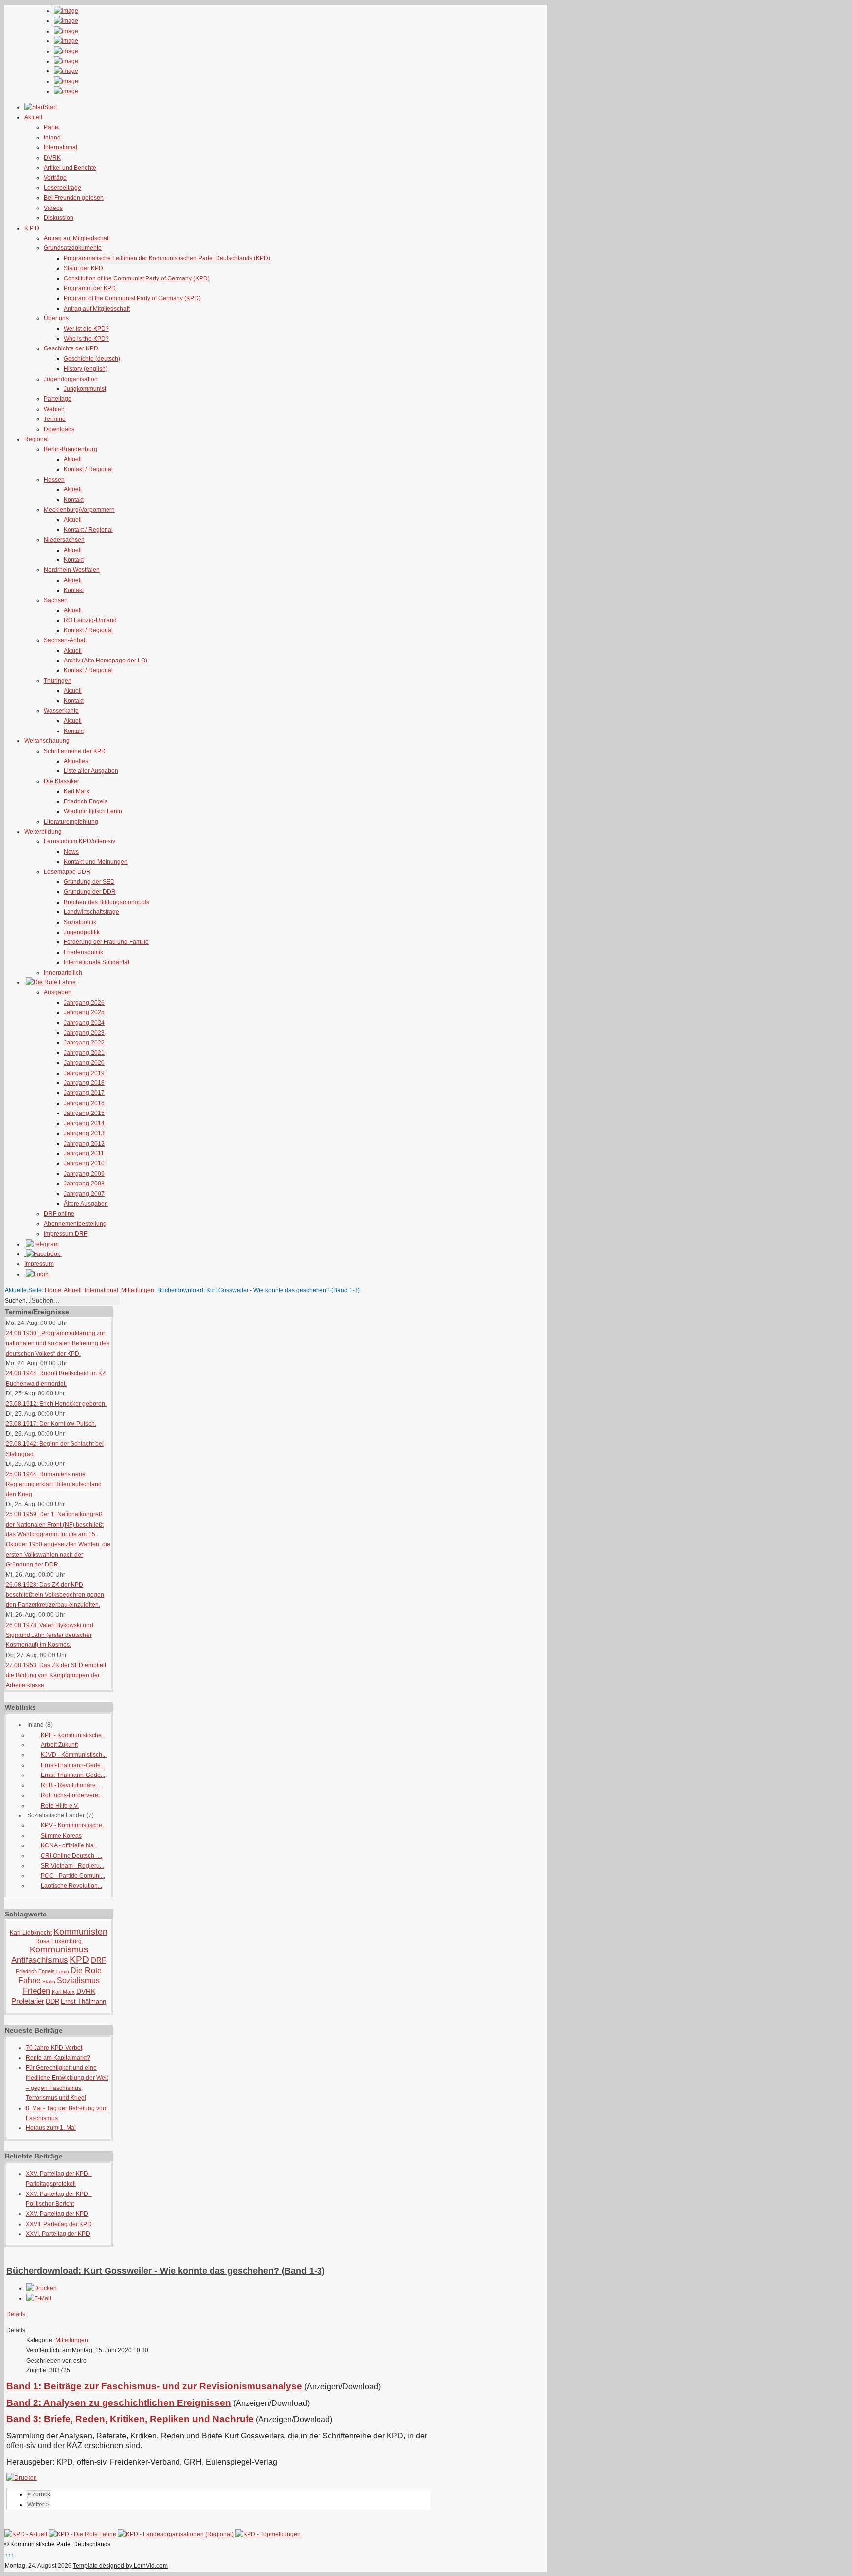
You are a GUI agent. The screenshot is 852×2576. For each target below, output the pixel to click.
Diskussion (59, 218)
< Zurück (39, 2494)
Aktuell (73, 459)
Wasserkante (61, 711)
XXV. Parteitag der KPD (57, 2214)
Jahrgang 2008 (84, 1184)
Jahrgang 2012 (84, 1144)
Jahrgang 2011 (84, 1153)
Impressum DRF (66, 1234)
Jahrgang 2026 (84, 1003)
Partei (52, 127)
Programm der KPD (90, 288)
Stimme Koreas (61, 1836)
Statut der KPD (83, 268)
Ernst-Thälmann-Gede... (73, 1765)
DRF (98, 1960)
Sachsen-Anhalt (65, 640)
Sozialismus (78, 1980)
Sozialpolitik (80, 922)
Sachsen (56, 600)
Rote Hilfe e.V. (60, 1806)
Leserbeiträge (63, 188)
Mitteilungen (138, 1290)
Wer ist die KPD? (86, 329)
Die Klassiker (62, 781)
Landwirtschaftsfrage (91, 912)
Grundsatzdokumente (73, 248)
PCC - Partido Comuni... (73, 1876)
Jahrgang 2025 (84, 1012)
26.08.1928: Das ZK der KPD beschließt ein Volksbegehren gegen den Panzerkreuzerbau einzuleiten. (55, 1595)
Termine (55, 419)
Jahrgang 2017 (84, 1093)
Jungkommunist (85, 389)
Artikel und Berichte (70, 168)
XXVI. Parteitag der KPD (58, 2234)
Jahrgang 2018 (84, 1083)
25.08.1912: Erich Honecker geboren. (56, 1404)
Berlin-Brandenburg (71, 449)
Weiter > (38, 2505)
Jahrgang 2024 (84, 1023)
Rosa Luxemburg (59, 1941)
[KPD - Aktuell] (26, 2534)
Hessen (54, 480)
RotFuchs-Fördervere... (72, 1795)
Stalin (49, 1981)
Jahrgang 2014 (84, 1123)
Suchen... (18, 1301)
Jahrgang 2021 (84, 1053)
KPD (79, 1960)
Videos (53, 208)
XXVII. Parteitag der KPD (59, 2224)
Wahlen (54, 409)
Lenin (63, 1971)
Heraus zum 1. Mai (51, 2128)
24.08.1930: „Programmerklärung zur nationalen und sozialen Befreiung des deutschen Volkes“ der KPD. (58, 1343)
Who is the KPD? (86, 339)
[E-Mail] (39, 2298)
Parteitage (58, 399)
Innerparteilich (63, 973)
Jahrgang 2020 (84, 1063)
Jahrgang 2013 (84, 1133)
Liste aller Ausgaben (91, 771)
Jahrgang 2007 (84, 1194)
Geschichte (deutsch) (92, 359)
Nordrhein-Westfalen (72, 570)
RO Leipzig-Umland (90, 620)
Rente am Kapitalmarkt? (58, 2058)
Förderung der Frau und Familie (106, 942)
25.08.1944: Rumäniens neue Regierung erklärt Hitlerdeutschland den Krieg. (54, 1484)
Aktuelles (76, 761)
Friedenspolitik (83, 952)
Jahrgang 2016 (84, 1103)
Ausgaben (58, 992)
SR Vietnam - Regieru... (72, 1866)
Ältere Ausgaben (86, 1204)
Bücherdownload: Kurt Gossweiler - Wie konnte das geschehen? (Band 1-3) (166, 2271)
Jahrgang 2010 (84, 1163)
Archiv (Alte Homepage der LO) (106, 661)
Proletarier (28, 2001)
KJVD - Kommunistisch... (74, 1755)
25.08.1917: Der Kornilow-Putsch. (51, 1424)
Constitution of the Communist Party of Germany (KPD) (137, 278)
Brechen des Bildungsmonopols (106, 902)
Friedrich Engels (86, 801)
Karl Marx (76, 791)
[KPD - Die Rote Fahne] (83, 2534)
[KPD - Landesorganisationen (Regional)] (176, 2534)
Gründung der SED (89, 882)
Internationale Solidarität (96, 962)
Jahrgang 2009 (84, 1174)
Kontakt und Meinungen (96, 862)
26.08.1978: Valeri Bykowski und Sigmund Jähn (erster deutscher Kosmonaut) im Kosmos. (50, 1635)
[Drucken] (41, 2288)
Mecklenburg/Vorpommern (79, 510)
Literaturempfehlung (71, 822)
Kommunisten (80, 1932)
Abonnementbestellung (75, 1224)
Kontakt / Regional (88, 469)
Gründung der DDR (90, 892)
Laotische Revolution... (71, 1886)
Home (53, 1290)
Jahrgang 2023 (84, 1033)
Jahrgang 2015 (84, 1113)
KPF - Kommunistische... (73, 1735)
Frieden (36, 1991)
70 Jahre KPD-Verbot (54, 2048)
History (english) (86, 369)
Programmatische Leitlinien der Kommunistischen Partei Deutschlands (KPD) (167, 258)
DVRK (52, 158)
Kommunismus (59, 1949)
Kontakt (74, 500)
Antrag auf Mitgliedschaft (77, 238)
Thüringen (58, 681)
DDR (53, 2002)
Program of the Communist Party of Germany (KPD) (132, 298)
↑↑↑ (9, 2555)
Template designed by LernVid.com (120, 2566)
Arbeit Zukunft (59, 1745)
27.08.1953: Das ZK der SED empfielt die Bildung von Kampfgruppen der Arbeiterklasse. (56, 1675)
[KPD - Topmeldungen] (268, 2534)
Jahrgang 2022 (84, 1043)
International (61, 147)
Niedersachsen (64, 540)
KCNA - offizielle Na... (70, 1845)
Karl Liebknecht (31, 1933)
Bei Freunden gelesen (74, 198)
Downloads (59, 429)
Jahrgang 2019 (84, 1073)
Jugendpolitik (82, 932)
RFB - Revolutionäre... (71, 1785)
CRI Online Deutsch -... (71, 1856)
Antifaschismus (40, 1960)
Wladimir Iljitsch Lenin (93, 811)
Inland (52, 138)
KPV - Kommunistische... (74, 1825)
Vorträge (55, 178)
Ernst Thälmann (83, 2002)
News (71, 852)
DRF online (59, 1214)
